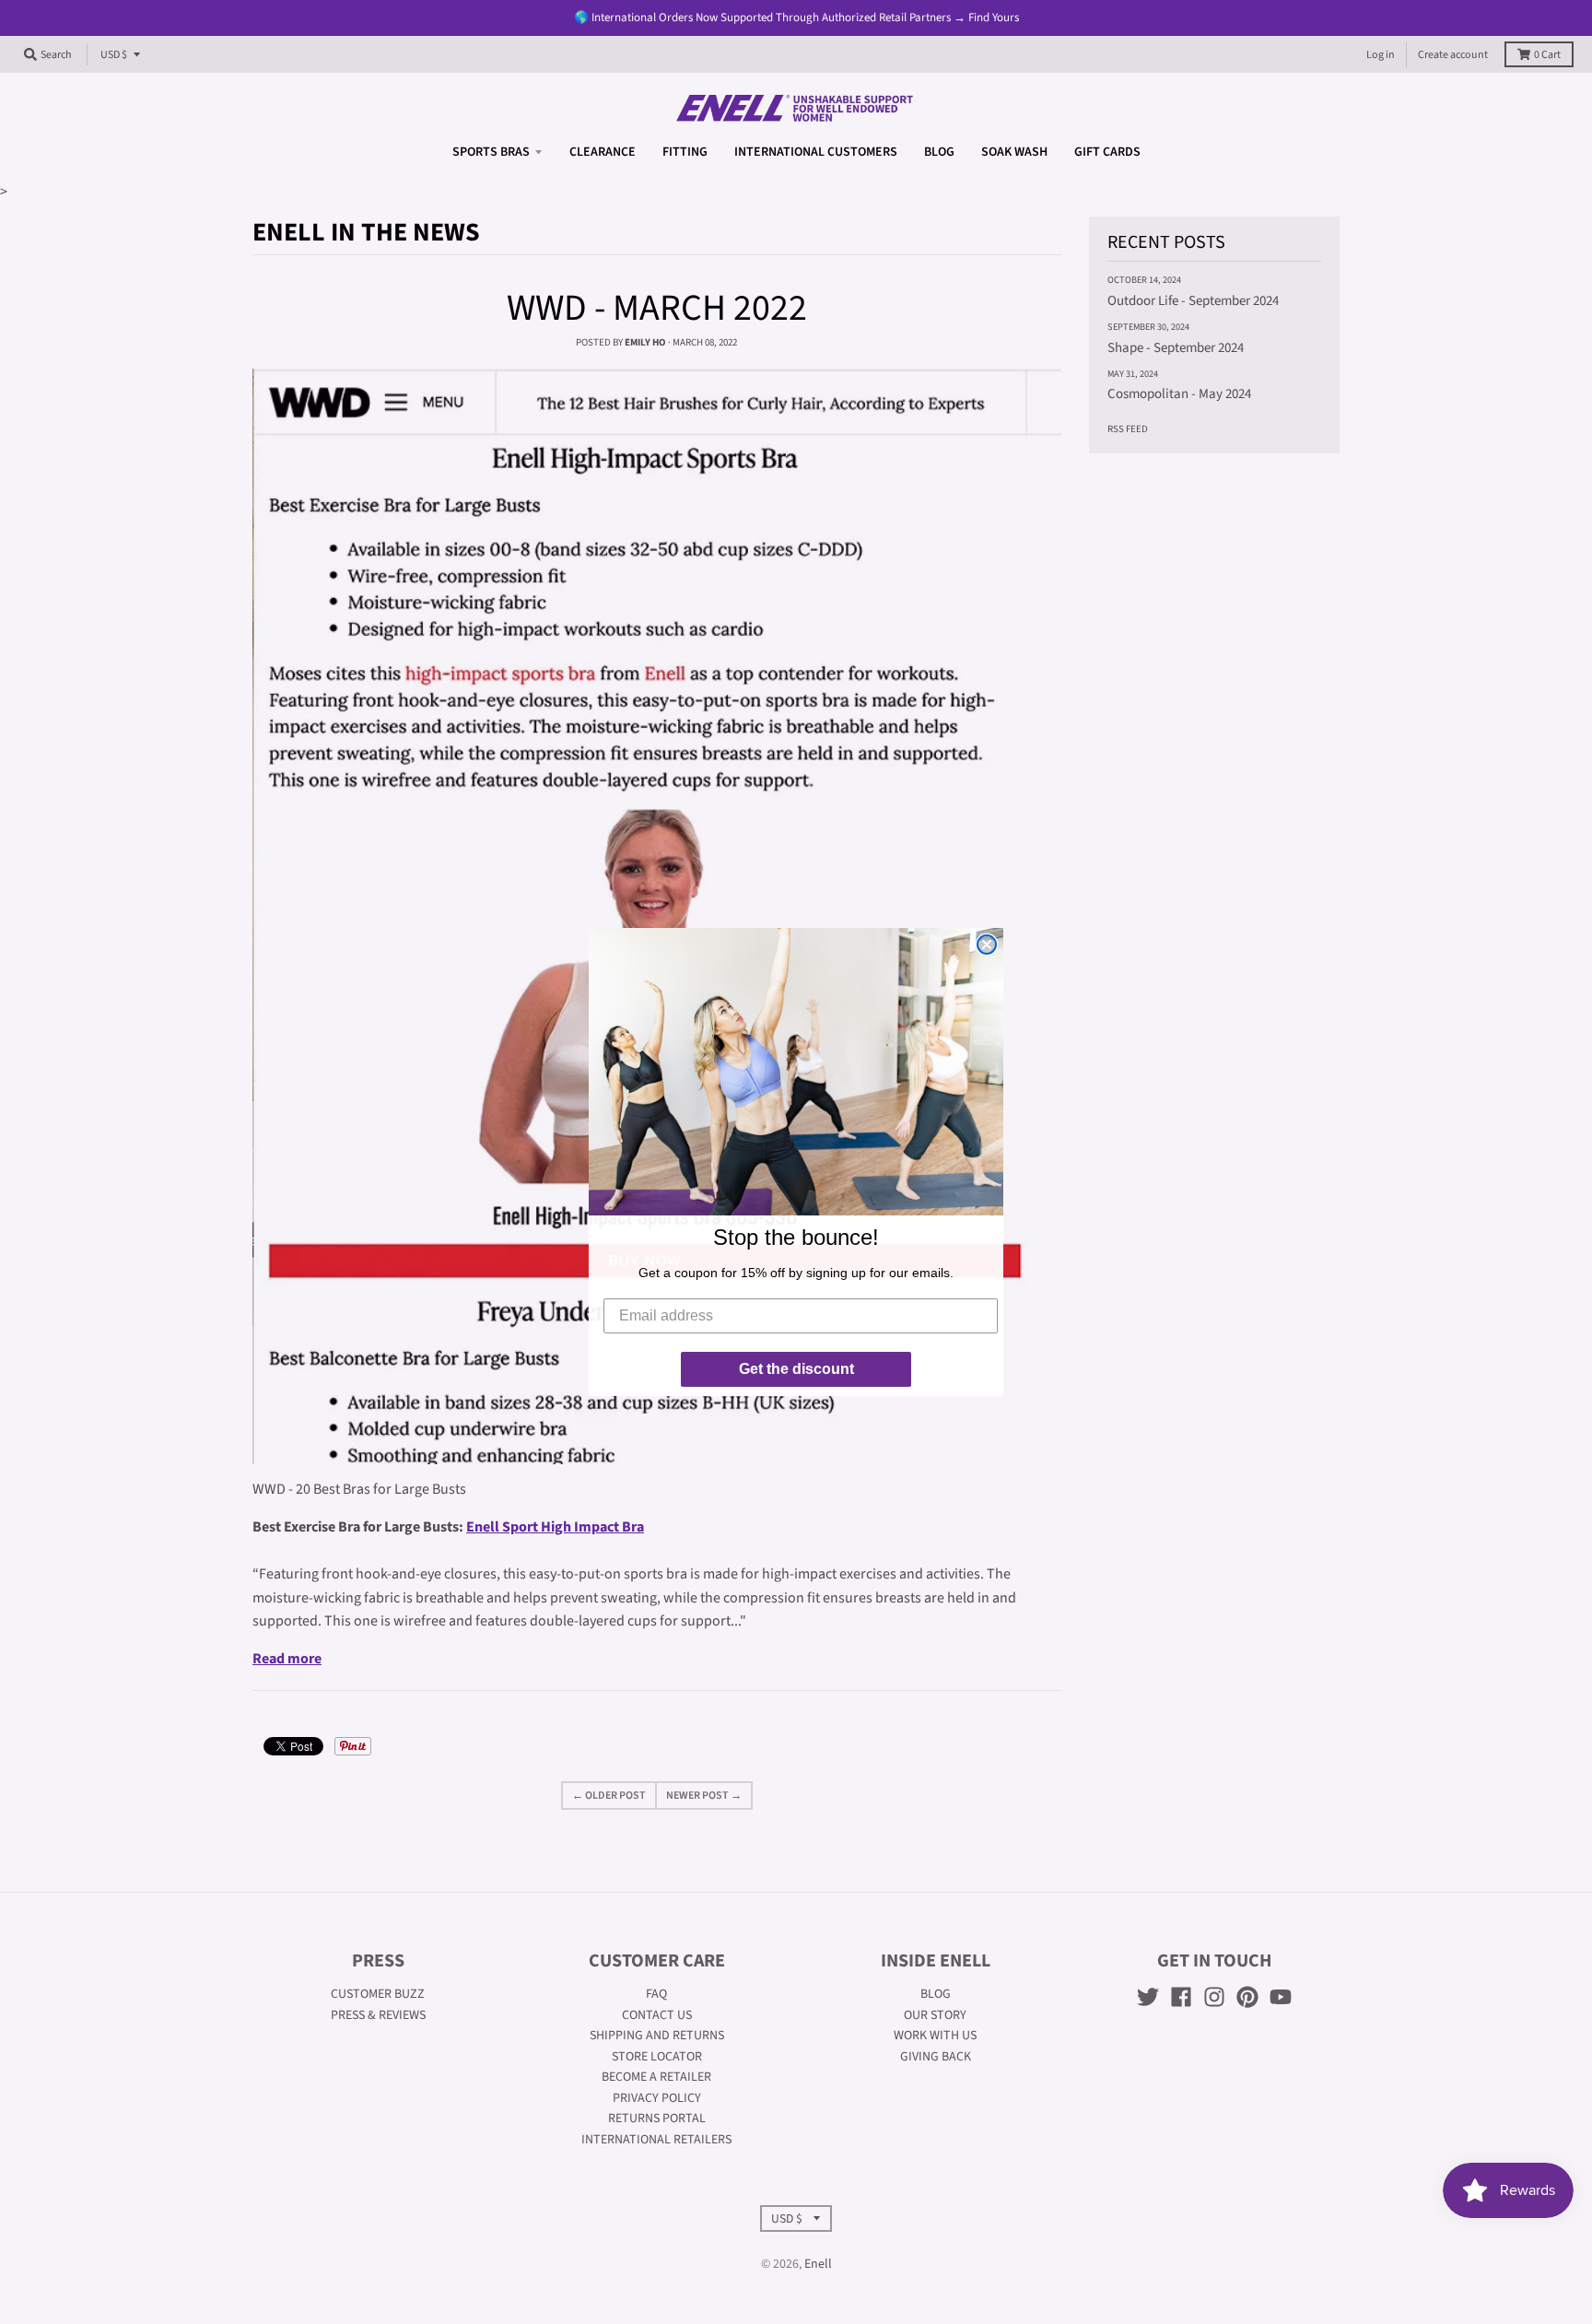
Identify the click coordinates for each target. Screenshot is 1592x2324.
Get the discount (796, 1369)
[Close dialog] (987, 945)
